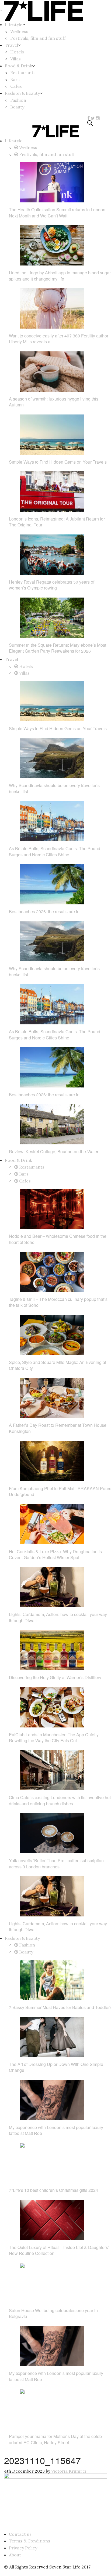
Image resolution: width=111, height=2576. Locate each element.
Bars (15, 79)
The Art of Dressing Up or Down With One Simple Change (56, 2067)
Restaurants (23, 72)
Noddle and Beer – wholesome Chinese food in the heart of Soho (58, 1239)
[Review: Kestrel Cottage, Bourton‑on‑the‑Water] (52, 1124)
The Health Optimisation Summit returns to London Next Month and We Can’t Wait (57, 212)
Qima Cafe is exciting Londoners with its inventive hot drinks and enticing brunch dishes (60, 1800)
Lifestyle (14, 24)
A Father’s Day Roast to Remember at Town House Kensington (58, 1428)
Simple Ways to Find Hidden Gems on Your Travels (58, 462)
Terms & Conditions (30, 2541)
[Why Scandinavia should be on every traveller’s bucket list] (52, 758)
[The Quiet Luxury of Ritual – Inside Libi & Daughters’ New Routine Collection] (52, 2220)
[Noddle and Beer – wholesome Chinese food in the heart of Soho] (52, 1208)
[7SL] (14, 118)
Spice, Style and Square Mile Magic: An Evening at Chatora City (58, 1365)
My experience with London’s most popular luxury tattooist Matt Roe (56, 2130)
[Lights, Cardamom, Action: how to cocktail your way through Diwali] (52, 1587)
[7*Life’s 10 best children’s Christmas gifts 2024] (52, 2162)
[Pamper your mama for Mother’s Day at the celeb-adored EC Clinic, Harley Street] (52, 2408)
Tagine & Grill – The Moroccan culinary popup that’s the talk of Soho (58, 1302)
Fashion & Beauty (22, 93)
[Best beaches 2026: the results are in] (52, 884)
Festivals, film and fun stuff (38, 38)
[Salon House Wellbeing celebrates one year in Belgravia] (52, 2283)
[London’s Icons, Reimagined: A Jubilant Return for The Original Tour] (52, 491)
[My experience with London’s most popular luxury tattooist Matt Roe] (52, 2100)
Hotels (17, 52)
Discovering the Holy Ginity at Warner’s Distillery (55, 1677)
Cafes (16, 86)
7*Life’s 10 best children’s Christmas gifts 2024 (53, 2190)
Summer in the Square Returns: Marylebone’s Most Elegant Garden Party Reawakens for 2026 (58, 648)
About (15, 2555)
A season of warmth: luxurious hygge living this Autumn (54, 402)
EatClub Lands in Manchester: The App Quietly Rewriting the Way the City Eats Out (54, 1738)
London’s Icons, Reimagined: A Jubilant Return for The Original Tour (57, 522)
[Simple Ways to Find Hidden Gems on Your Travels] (52, 434)
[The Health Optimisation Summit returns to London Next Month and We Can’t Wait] (52, 182)
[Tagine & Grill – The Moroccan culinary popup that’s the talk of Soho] (52, 1271)
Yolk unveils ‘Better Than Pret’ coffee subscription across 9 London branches (56, 1863)
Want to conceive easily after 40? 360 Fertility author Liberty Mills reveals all (59, 339)
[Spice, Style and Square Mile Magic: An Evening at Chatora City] (52, 1334)
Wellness (19, 31)
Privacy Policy (23, 2548)
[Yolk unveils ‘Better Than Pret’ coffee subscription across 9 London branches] (52, 1833)
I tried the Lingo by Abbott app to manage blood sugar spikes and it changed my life (60, 276)
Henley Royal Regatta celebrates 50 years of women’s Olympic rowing (52, 585)
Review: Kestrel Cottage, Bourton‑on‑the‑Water (54, 1151)
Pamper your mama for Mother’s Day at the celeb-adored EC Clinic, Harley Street (56, 2439)
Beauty (17, 107)
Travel (11, 45)
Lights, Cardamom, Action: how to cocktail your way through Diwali (58, 1617)
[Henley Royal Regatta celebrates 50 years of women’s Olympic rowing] (52, 554)
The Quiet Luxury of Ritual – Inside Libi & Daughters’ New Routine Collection (59, 2250)
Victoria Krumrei (69, 2471)
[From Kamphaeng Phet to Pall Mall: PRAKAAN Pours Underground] (52, 1461)
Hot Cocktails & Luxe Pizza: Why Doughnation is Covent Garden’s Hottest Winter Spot (55, 1554)
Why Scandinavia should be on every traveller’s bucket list (54, 788)
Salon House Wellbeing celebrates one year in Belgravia (53, 2313)
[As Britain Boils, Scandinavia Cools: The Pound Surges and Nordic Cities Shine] (52, 821)
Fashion (18, 100)
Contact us (20, 2534)
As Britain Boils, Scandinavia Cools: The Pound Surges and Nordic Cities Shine (55, 851)
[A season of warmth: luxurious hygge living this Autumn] (52, 371)
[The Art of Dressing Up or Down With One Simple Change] (52, 2036)
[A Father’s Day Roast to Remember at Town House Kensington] (52, 1397)
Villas (15, 59)
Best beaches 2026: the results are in (44, 912)
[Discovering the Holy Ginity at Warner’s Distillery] (52, 1650)
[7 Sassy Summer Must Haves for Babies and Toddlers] (52, 1980)
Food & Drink (18, 66)
